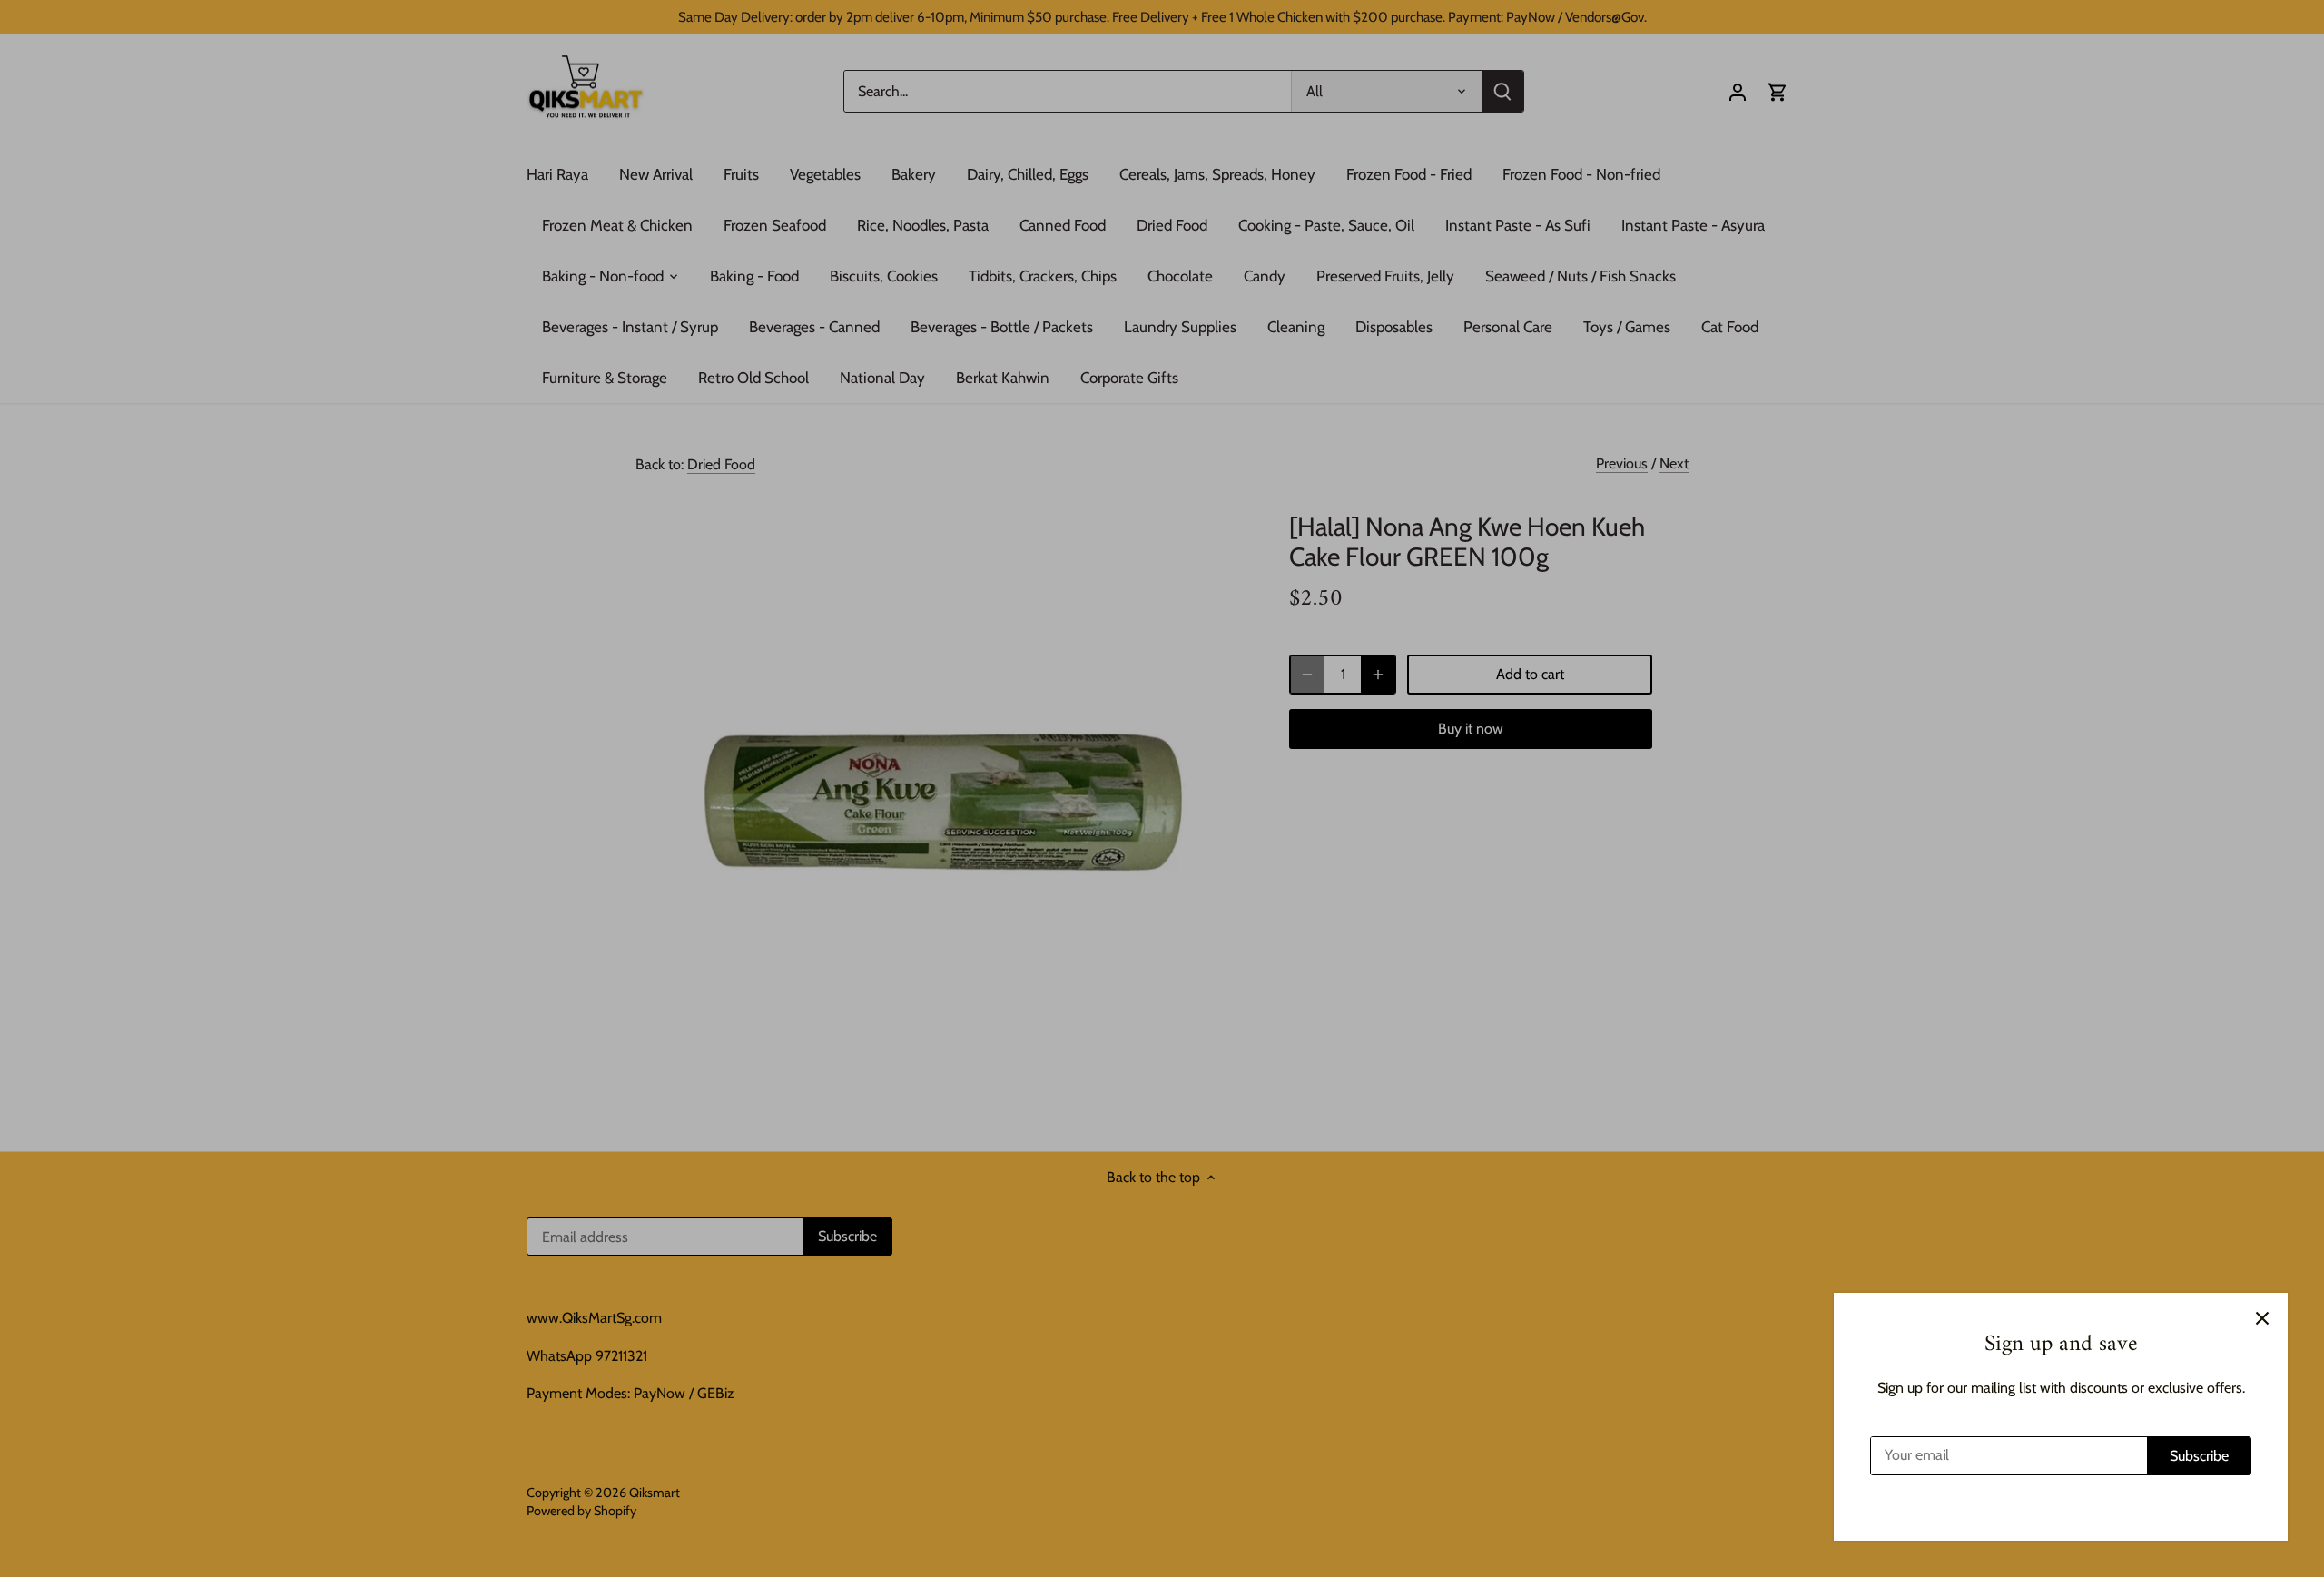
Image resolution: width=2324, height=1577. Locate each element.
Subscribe (2199, 1456)
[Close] (2262, 1318)
